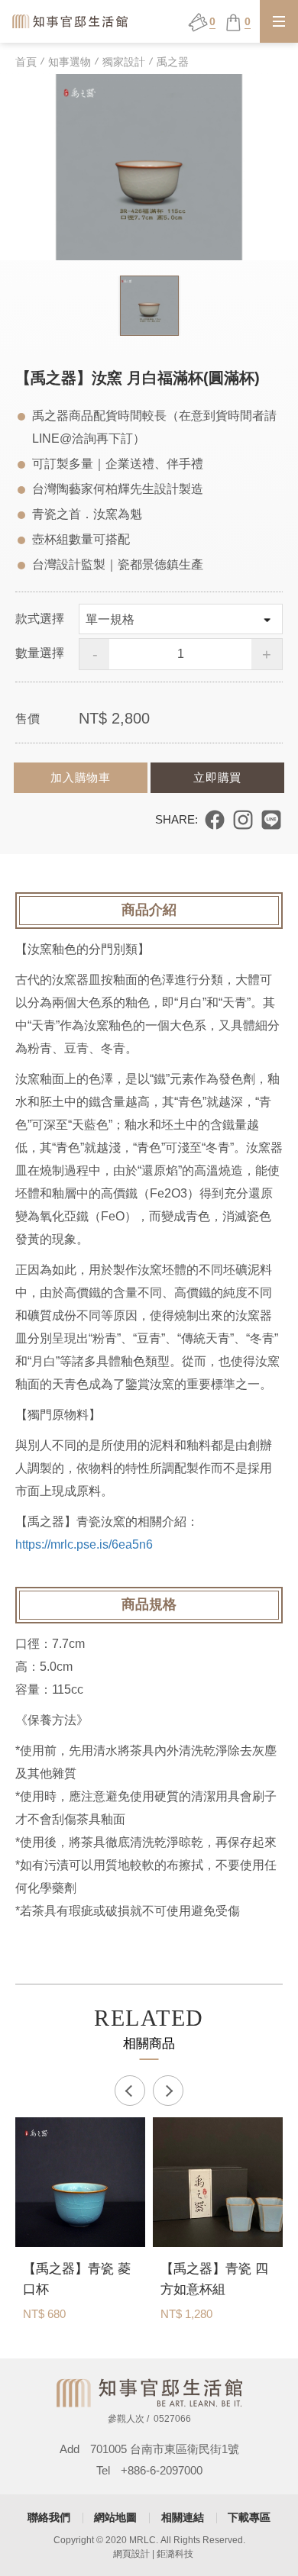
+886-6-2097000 (162, 2470)
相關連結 (183, 2517)
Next (168, 2091)
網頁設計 (131, 2554)
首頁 (26, 62)
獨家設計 (124, 62)
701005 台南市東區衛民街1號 (165, 2449)
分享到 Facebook (215, 820)
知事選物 (70, 62)
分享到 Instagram (243, 820)
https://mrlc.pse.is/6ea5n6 (84, 1544)
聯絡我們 (49, 2517)
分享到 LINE (271, 820)
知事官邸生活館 (71, 21)
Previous (130, 2091)
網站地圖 (115, 2517)
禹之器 (173, 62)
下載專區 (249, 2517)
